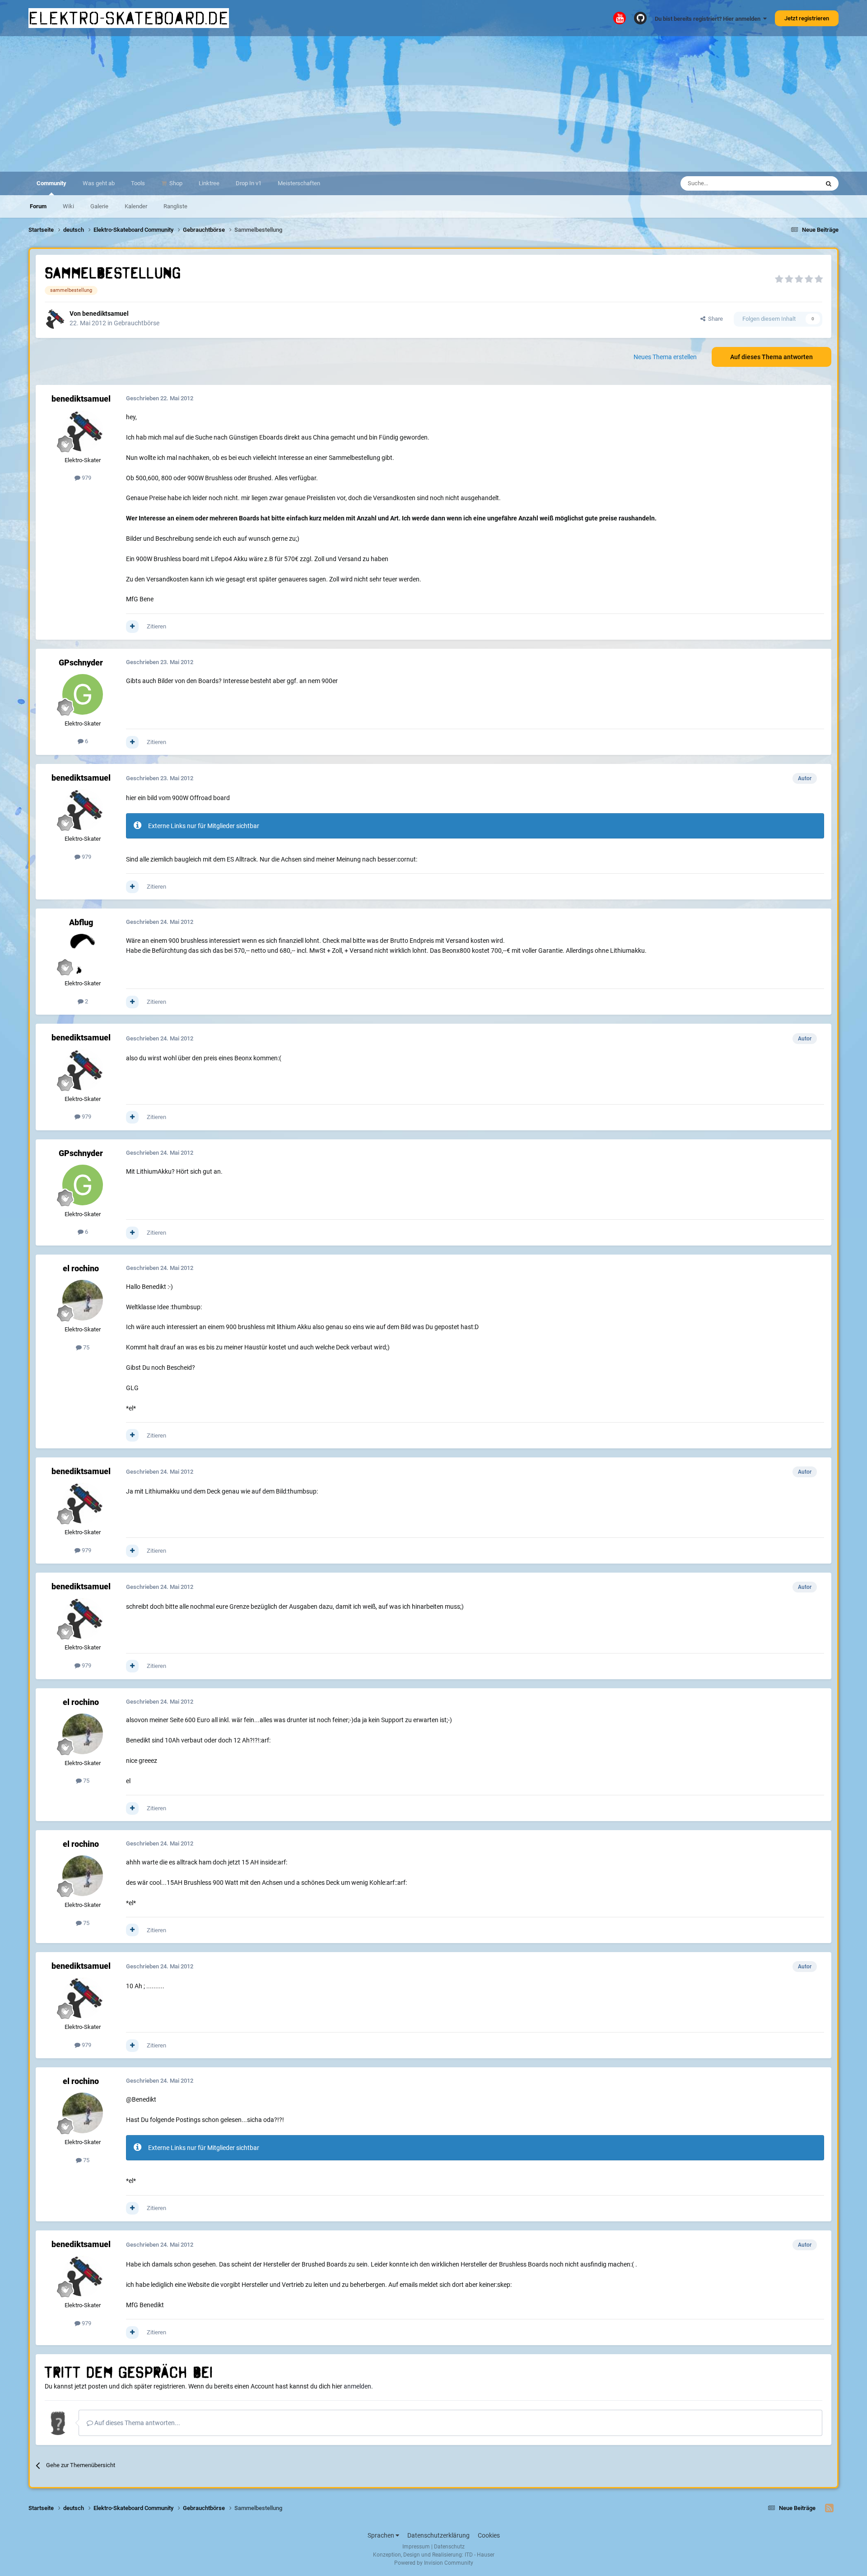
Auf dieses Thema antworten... (137, 2423)
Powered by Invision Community (434, 2563)
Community (51, 183)
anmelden (357, 2386)
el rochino (81, 1268)
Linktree (209, 183)
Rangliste (175, 206)
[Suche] (829, 183)
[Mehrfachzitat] (132, 627)
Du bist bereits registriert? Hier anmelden (709, 19)
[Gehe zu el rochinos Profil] (83, 1300)
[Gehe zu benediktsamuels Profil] (55, 319)
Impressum (416, 2547)
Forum (38, 206)
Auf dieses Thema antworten (771, 357)
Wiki (68, 206)
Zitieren (156, 626)
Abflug (81, 922)
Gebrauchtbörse (137, 323)
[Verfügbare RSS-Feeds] (829, 2508)
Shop (175, 183)
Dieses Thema (789, 183)
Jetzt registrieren (807, 18)
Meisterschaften (299, 183)
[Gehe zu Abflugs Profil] (83, 954)
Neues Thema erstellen (665, 357)
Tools (138, 183)
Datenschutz (449, 2547)
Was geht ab (99, 183)
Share (714, 319)
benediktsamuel (105, 314)
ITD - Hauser (480, 2555)
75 (86, 1347)
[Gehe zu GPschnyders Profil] (83, 694)
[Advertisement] (433, 104)
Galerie (99, 206)
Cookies (489, 2535)
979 (86, 478)
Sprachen (382, 2535)
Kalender (136, 206)
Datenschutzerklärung (438, 2535)
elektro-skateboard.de (129, 18)
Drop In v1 (249, 183)
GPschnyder (81, 663)
